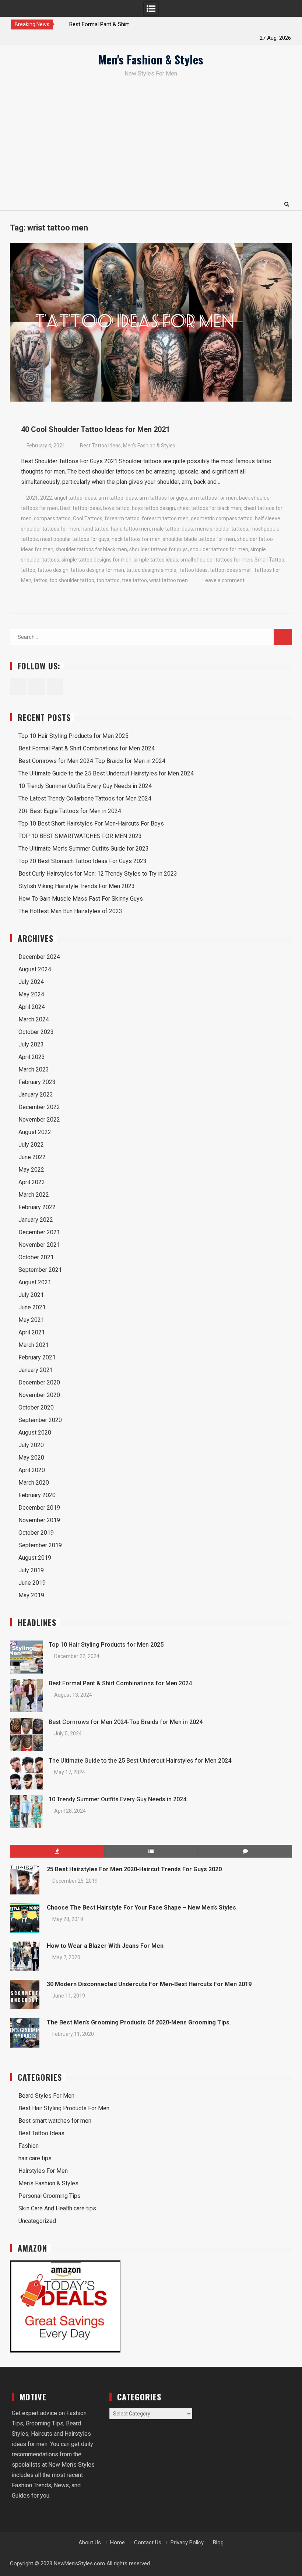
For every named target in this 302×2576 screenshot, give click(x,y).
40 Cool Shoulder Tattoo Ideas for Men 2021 (95, 429)
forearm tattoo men (165, 518)
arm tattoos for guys (163, 498)
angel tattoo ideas (75, 498)
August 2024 (35, 969)
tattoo (28, 570)
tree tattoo (134, 580)
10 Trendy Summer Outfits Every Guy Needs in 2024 (85, 786)
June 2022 (32, 1157)
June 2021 (32, 1307)
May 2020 (31, 1458)
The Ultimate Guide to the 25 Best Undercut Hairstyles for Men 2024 (106, 773)
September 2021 (40, 1270)
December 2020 (39, 1382)
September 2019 (40, 1545)
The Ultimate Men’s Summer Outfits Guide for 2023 (84, 849)
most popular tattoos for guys (75, 539)
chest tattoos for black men (209, 508)
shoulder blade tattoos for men (199, 539)
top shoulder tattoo (72, 580)
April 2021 (32, 1332)
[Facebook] (17, 38)
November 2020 (39, 1395)
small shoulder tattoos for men (216, 560)
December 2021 (39, 1232)
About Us (90, 2542)
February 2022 (37, 1207)
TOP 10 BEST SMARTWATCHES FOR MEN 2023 (80, 836)
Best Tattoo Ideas (100, 446)
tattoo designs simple (151, 570)
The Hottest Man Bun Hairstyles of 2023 (70, 911)
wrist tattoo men (168, 580)
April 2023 (32, 1057)
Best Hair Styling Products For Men (64, 2108)
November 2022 (39, 1120)
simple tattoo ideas (156, 560)
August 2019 (35, 1558)
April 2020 (32, 1470)
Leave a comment (224, 580)
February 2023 (37, 1082)
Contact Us (148, 2542)
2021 (32, 498)
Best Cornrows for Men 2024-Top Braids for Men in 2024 (92, 761)
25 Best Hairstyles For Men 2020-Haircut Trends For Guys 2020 (134, 1869)
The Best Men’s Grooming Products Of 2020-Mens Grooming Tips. (139, 2022)
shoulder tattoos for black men (91, 549)
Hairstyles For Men (43, 2171)
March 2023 (34, 1069)
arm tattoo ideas (118, 498)
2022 (46, 498)
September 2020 (40, 1420)
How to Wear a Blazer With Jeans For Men (105, 1946)
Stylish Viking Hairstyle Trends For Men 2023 (77, 886)
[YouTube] (43, 38)
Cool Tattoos (88, 518)
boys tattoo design (153, 508)
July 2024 (31, 982)
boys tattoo (116, 508)
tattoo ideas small (231, 570)
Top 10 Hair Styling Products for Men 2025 (73, 736)
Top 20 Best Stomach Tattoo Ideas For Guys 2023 (82, 861)
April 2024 (32, 1007)
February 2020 (37, 1495)
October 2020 (36, 1407)
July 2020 (31, 1445)
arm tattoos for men (213, 498)
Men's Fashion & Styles (151, 59)
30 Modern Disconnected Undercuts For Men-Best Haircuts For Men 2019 (149, 1984)
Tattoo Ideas (193, 570)
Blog (218, 2542)
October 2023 (36, 1032)
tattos (41, 580)
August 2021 (35, 1282)
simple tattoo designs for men (96, 560)
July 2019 (31, 1570)
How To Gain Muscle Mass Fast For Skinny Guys (81, 899)
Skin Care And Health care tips (57, 2208)
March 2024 (34, 1019)
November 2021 (39, 1245)
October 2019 (36, 1533)
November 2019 (39, 1520)
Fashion (29, 2146)
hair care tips (35, 2158)
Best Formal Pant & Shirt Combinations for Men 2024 (87, 748)
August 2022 (35, 1132)
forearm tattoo (122, 518)
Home (117, 2542)
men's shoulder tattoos (222, 529)
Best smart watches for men (55, 2121)
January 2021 (36, 1370)
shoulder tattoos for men (219, 549)
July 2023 (31, 1044)
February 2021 (37, 1357)
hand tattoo (95, 529)
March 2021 (34, 1345)
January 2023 (36, 1095)
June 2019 (32, 1583)
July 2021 (31, 1295)
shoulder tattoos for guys (159, 549)
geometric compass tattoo (222, 518)
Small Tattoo (269, 560)
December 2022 (39, 1107)
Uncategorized (37, 2221)
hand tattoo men (130, 529)
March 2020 (34, 1483)
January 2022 (36, 1220)
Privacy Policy (187, 2542)
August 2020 (35, 1433)
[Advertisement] (151, 142)
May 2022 (31, 1170)
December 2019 (39, 1508)
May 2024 (31, 994)
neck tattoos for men (136, 539)
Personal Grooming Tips (50, 2196)
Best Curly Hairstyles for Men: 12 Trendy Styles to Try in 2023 (98, 874)
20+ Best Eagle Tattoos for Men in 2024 (70, 811)
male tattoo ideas (173, 529)
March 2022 (34, 1195)
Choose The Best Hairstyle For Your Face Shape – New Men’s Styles (141, 1908)
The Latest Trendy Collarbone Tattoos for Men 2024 (85, 798)
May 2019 (31, 1595)
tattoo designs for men (97, 570)
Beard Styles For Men (46, 2096)
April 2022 (32, 1182)
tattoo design (53, 570)
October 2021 (36, 1257)
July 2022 (31, 1145)
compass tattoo (52, 518)
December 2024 (39, 957)
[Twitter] (30, 38)
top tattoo (108, 580)
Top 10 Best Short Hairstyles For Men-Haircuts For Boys (91, 824)
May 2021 (31, 1320)
